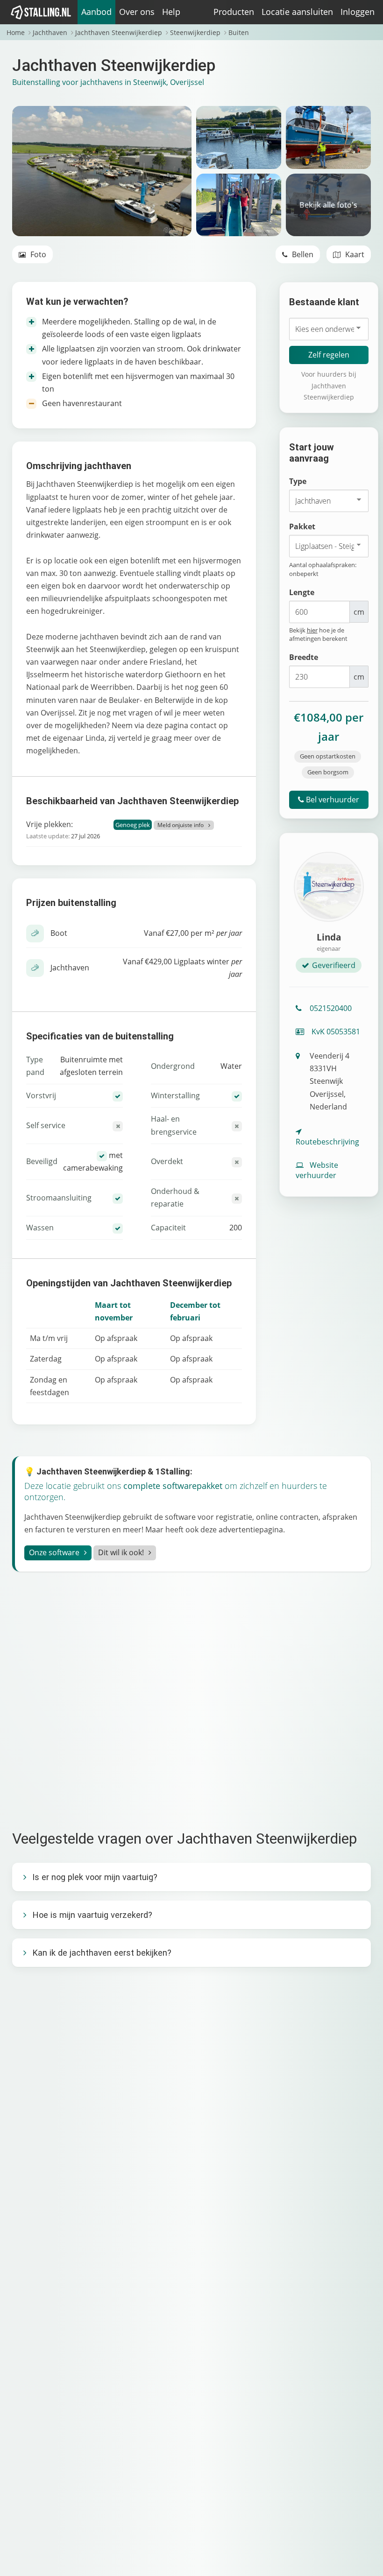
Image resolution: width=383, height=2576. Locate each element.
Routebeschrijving (327, 1142)
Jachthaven (70, 968)
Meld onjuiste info (181, 825)
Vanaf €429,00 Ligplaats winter (182, 968)
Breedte (304, 657)
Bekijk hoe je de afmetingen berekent (318, 634)
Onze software (54, 1552)
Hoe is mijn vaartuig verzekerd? (92, 1915)
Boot (59, 933)
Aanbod (96, 12)
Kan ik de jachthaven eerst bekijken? (102, 1953)
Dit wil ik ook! (121, 1552)
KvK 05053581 (335, 1032)
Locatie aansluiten (297, 12)
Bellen (302, 254)
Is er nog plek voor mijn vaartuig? (95, 1877)
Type (298, 481)
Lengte (302, 592)
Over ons (137, 12)
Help (171, 12)
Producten (234, 12)
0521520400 (331, 1008)
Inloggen (358, 12)
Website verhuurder (317, 1170)
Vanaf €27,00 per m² (193, 933)
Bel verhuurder (332, 800)
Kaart (354, 254)
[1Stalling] (41, 12)
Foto (37, 254)
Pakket (302, 526)
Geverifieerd (334, 965)
